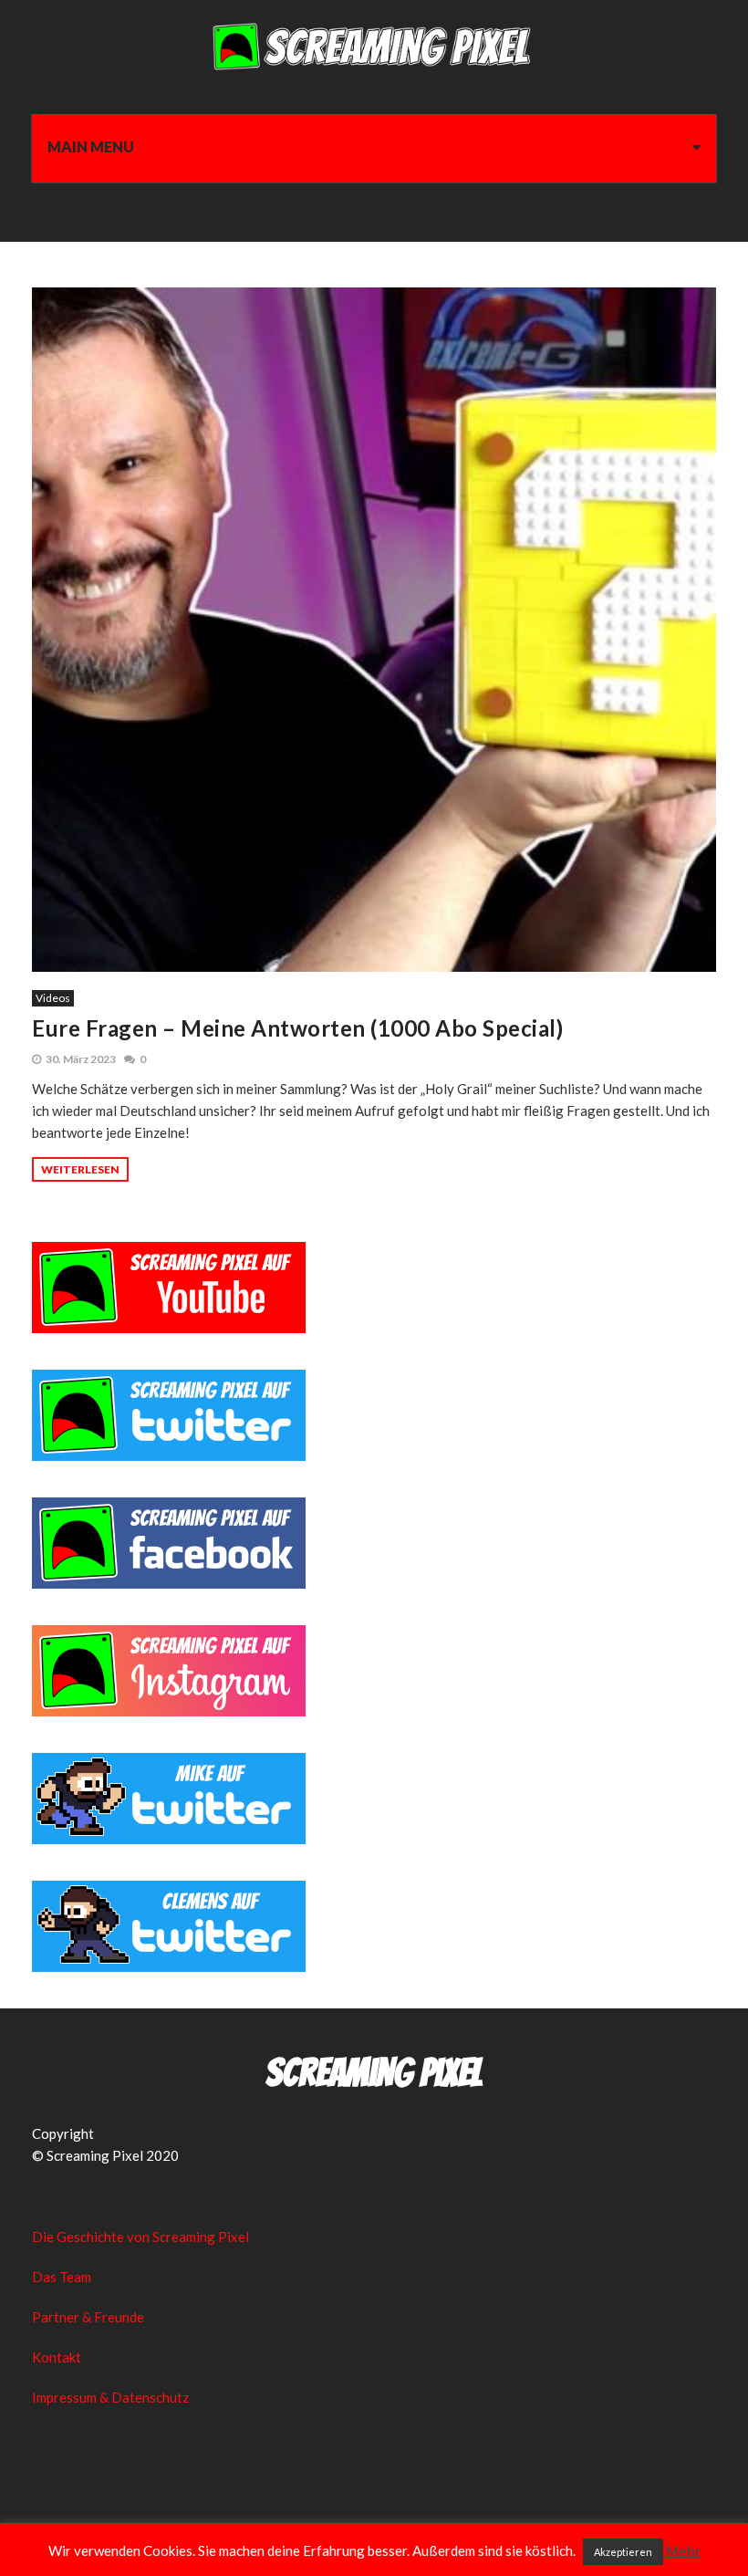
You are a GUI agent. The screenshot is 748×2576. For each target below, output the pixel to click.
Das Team (62, 2277)
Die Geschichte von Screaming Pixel (140, 2237)
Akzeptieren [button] (623, 2552)
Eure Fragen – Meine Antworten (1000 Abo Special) (297, 1028)
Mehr (683, 2550)
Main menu (91, 146)
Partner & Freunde (88, 2317)
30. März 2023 (81, 1059)
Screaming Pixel (374, 2073)
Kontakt (57, 2357)
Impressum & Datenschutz (110, 2397)
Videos (53, 998)
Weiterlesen (80, 1169)
